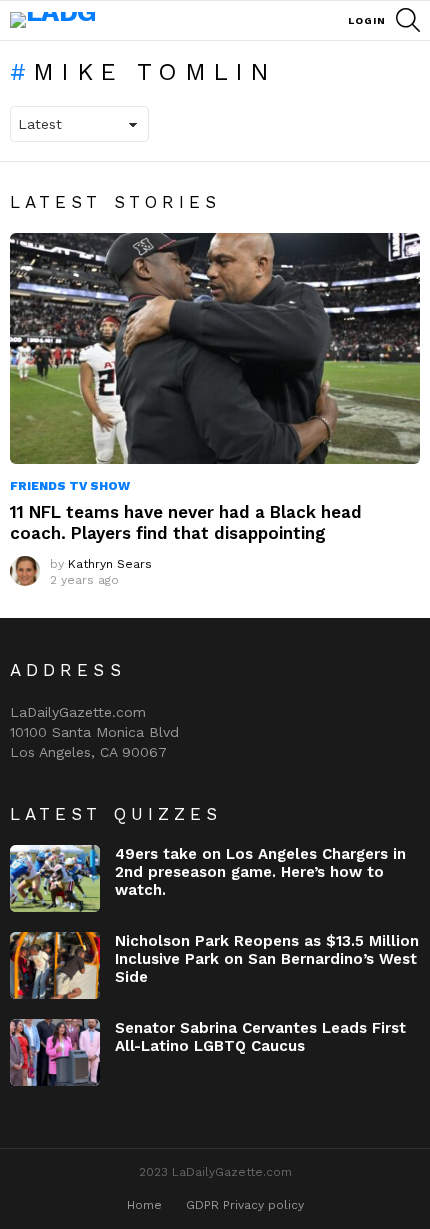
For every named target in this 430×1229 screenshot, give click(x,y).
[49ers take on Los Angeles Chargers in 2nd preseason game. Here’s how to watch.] (55, 878)
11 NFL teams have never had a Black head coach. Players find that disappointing (186, 522)
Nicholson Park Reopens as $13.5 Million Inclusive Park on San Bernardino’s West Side (267, 959)
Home (144, 1205)
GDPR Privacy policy (245, 1205)
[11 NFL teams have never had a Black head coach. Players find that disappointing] (215, 348)
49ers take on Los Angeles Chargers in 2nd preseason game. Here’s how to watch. (260, 872)
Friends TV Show (70, 486)
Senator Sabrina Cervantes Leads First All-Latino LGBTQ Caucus (260, 1037)
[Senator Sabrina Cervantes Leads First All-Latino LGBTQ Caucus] (55, 1052)
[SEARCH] (408, 20)
